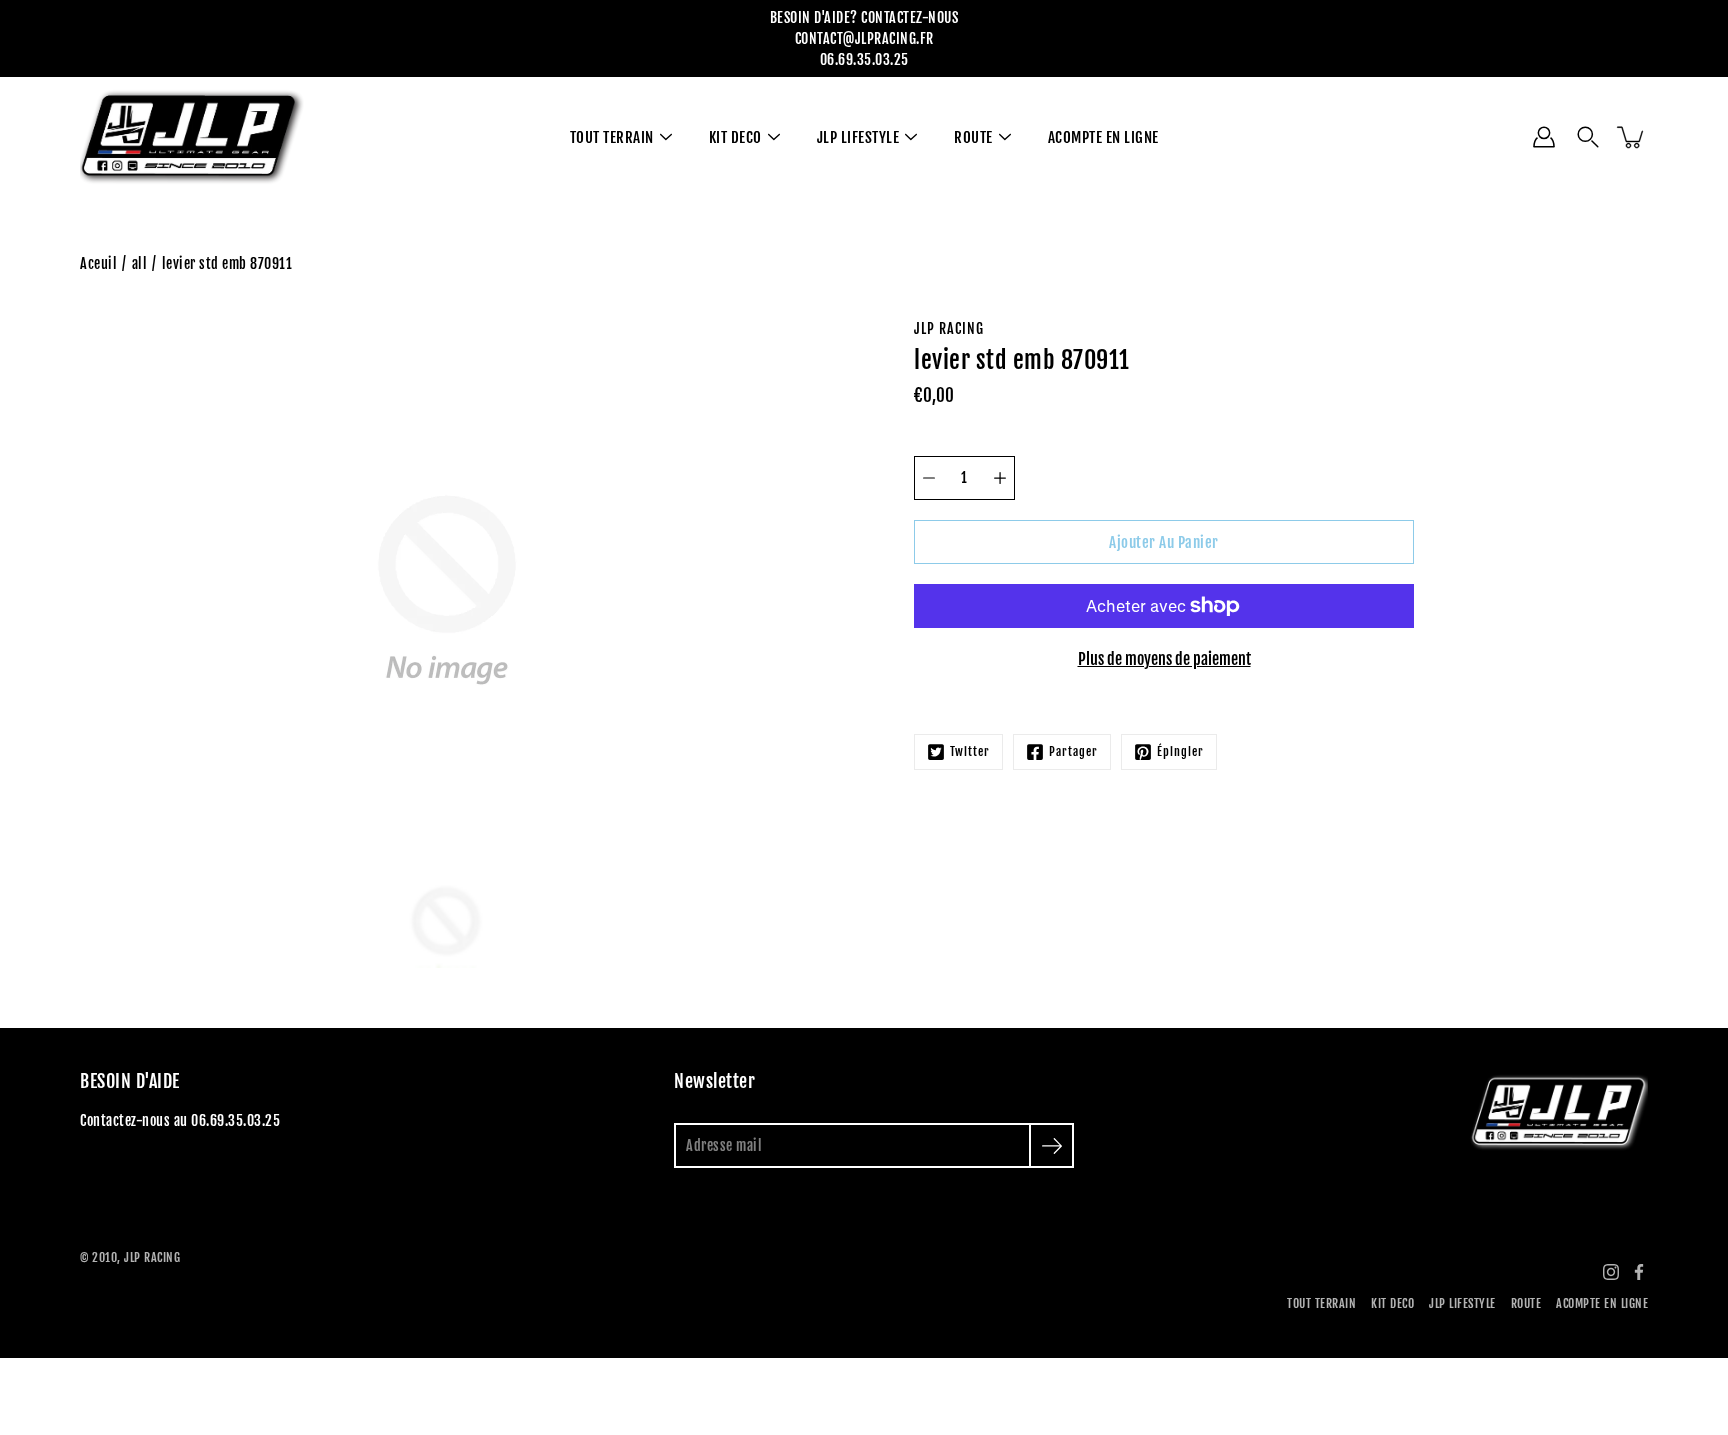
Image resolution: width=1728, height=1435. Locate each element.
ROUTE (973, 137)
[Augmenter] (1000, 478)
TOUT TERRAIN (612, 137)
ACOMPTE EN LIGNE (1103, 137)
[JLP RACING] (192, 137)
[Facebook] (1639, 1272)
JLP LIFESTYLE (858, 137)
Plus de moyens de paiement (1164, 659)
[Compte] (1544, 137)
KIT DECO (735, 137)
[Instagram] (1611, 1272)
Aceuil (98, 263)
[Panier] (1632, 137)
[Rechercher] (1588, 137)
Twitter (970, 751)
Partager (1073, 751)
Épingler (1180, 751)
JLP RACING (152, 1257)
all (140, 263)
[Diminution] (929, 478)
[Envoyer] (1051, 1145)
